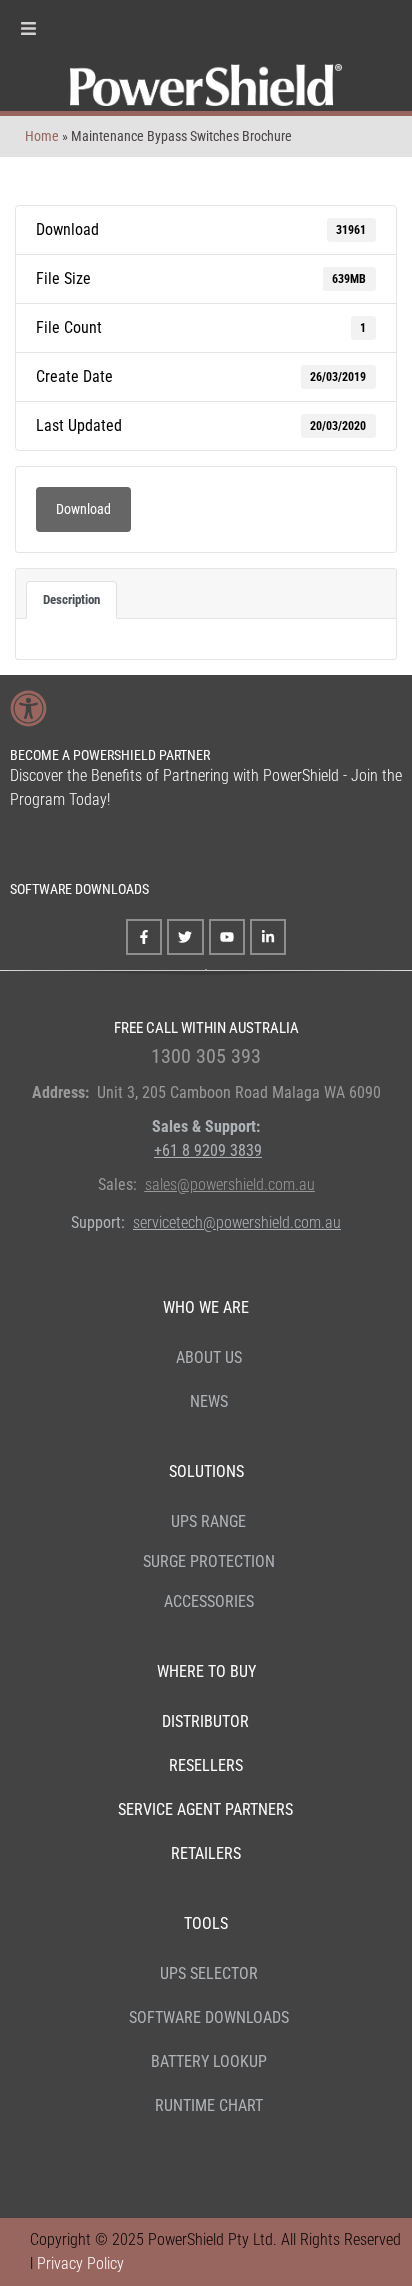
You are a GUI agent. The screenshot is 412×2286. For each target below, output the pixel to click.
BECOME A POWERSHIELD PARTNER (110, 755)
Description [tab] (71, 599)
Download (83, 509)
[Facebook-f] (144, 937)
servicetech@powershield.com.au (237, 1222)
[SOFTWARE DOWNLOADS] (24, 846)
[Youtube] (227, 937)
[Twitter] (185, 937)
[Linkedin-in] (268, 937)
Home (42, 136)
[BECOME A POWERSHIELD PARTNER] (28, 708)
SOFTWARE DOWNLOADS (79, 889)
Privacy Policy (80, 2263)
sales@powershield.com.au (230, 1184)
